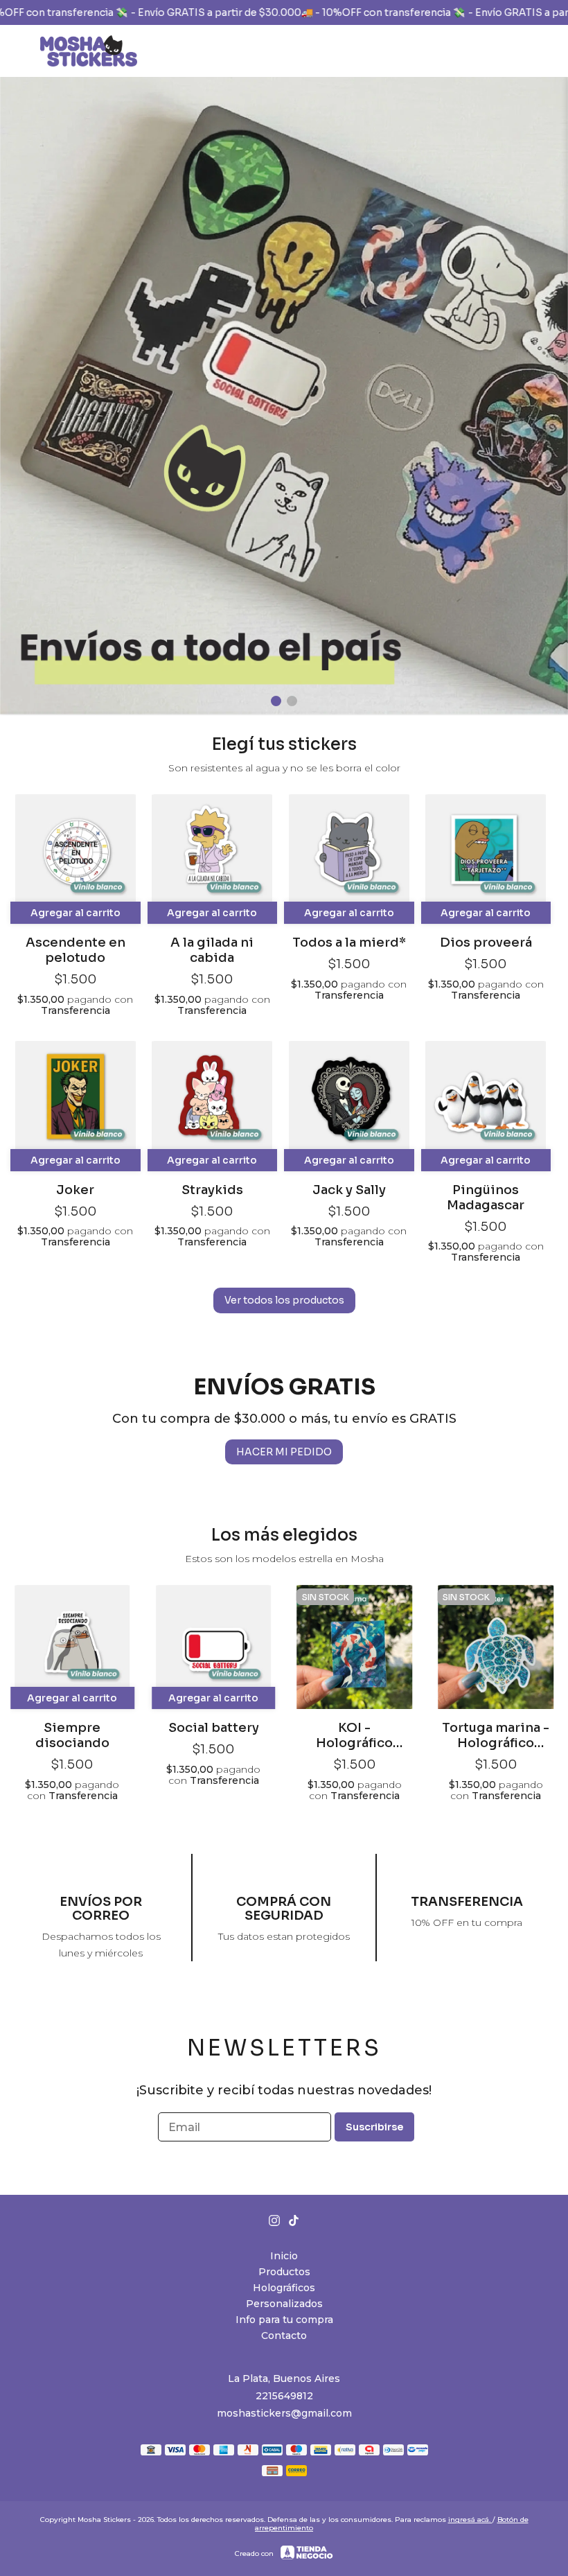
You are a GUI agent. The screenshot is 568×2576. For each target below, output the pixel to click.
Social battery (214, 1728)
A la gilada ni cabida (212, 950)
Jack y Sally (349, 1190)
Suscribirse (374, 2127)
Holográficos (284, 2288)
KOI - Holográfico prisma (354, 1735)
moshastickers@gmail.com (284, 2413)
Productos (284, 2272)
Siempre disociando (72, 1735)
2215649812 (284, 2396)
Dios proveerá (486, 943)
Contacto (284, 2336)
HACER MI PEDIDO (284, 1452)
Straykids (212, 1190)
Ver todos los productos (284, 1300)
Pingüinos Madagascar (486, 1198)
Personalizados (284, 2304)
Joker (75, 1190)
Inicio (284, 2256)
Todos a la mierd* (349, 943)
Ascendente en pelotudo (76, 950)
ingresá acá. (470, 2520)
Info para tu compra (284, 2320)
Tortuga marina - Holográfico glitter (496, 1735)
